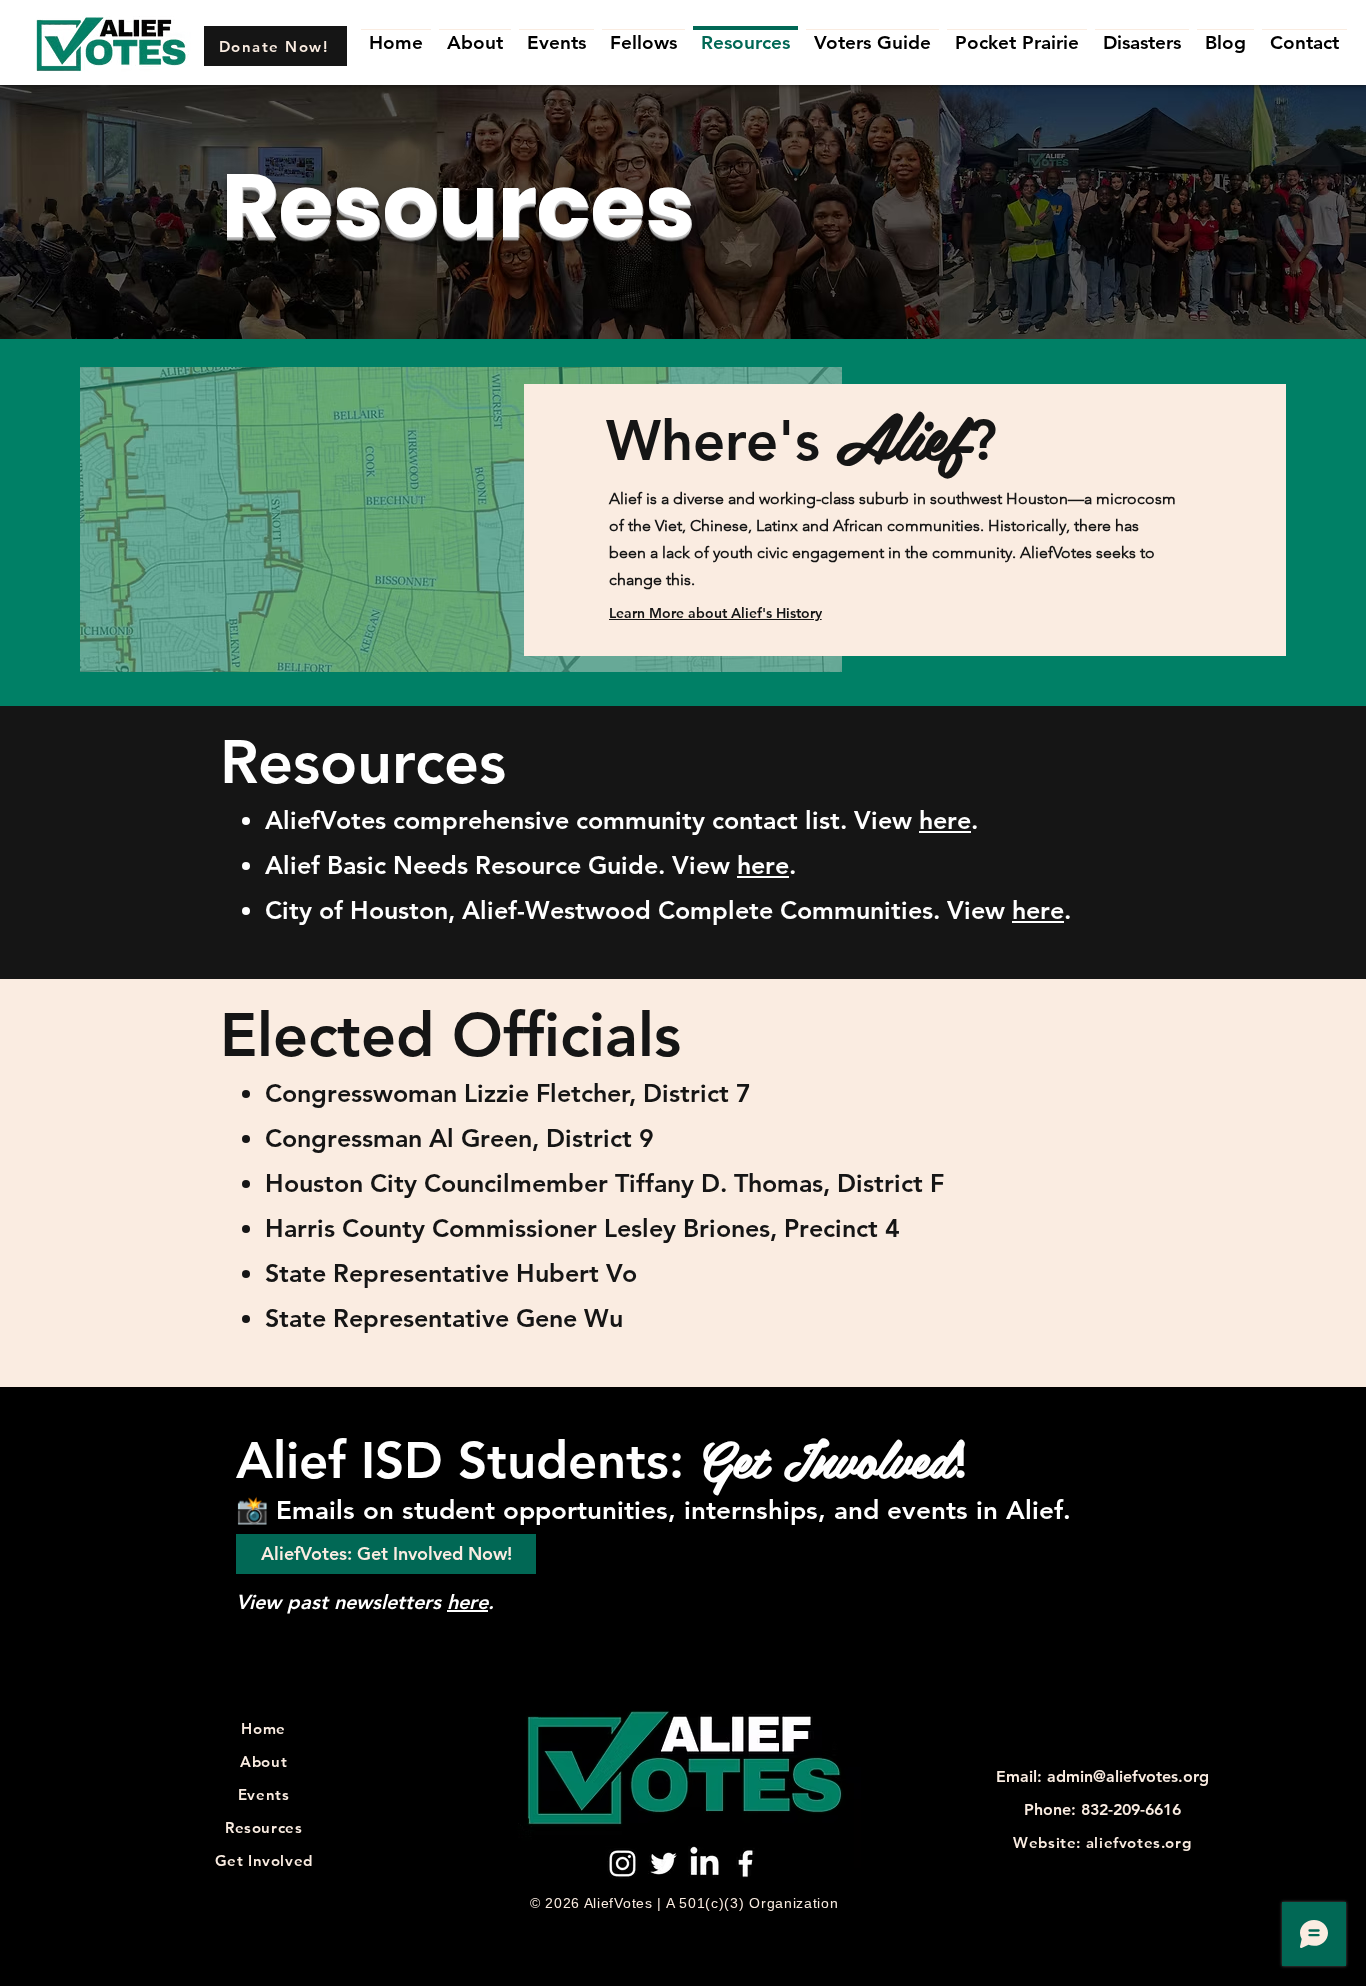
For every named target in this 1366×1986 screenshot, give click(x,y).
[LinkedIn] (704, 1863)
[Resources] (745, 27)
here (945, 820)
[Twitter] (663, 1863)
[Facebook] (745, 1863)
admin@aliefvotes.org (1128, 1776)
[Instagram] (622, 1863)
